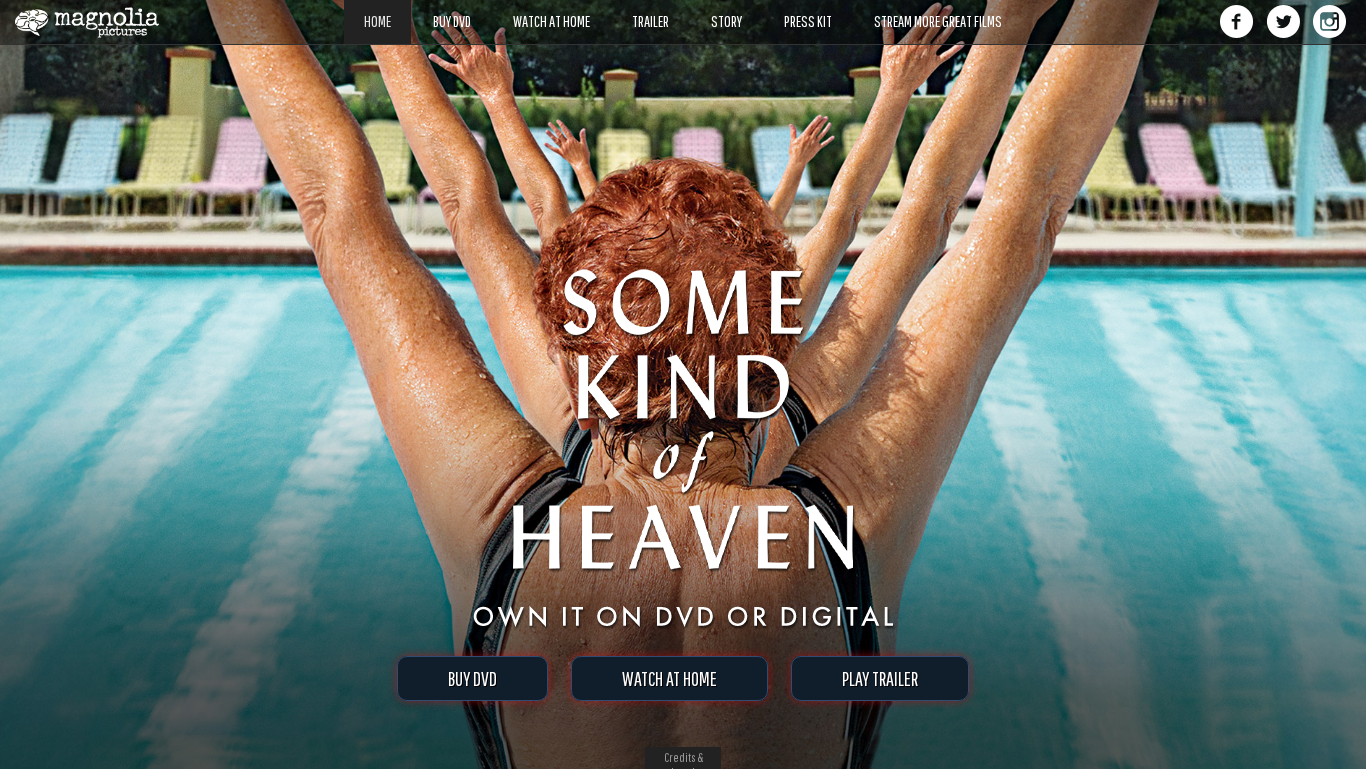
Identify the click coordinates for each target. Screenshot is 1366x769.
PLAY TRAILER (880, 678)
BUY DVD (472, 678)
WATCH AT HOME (669, 678)
